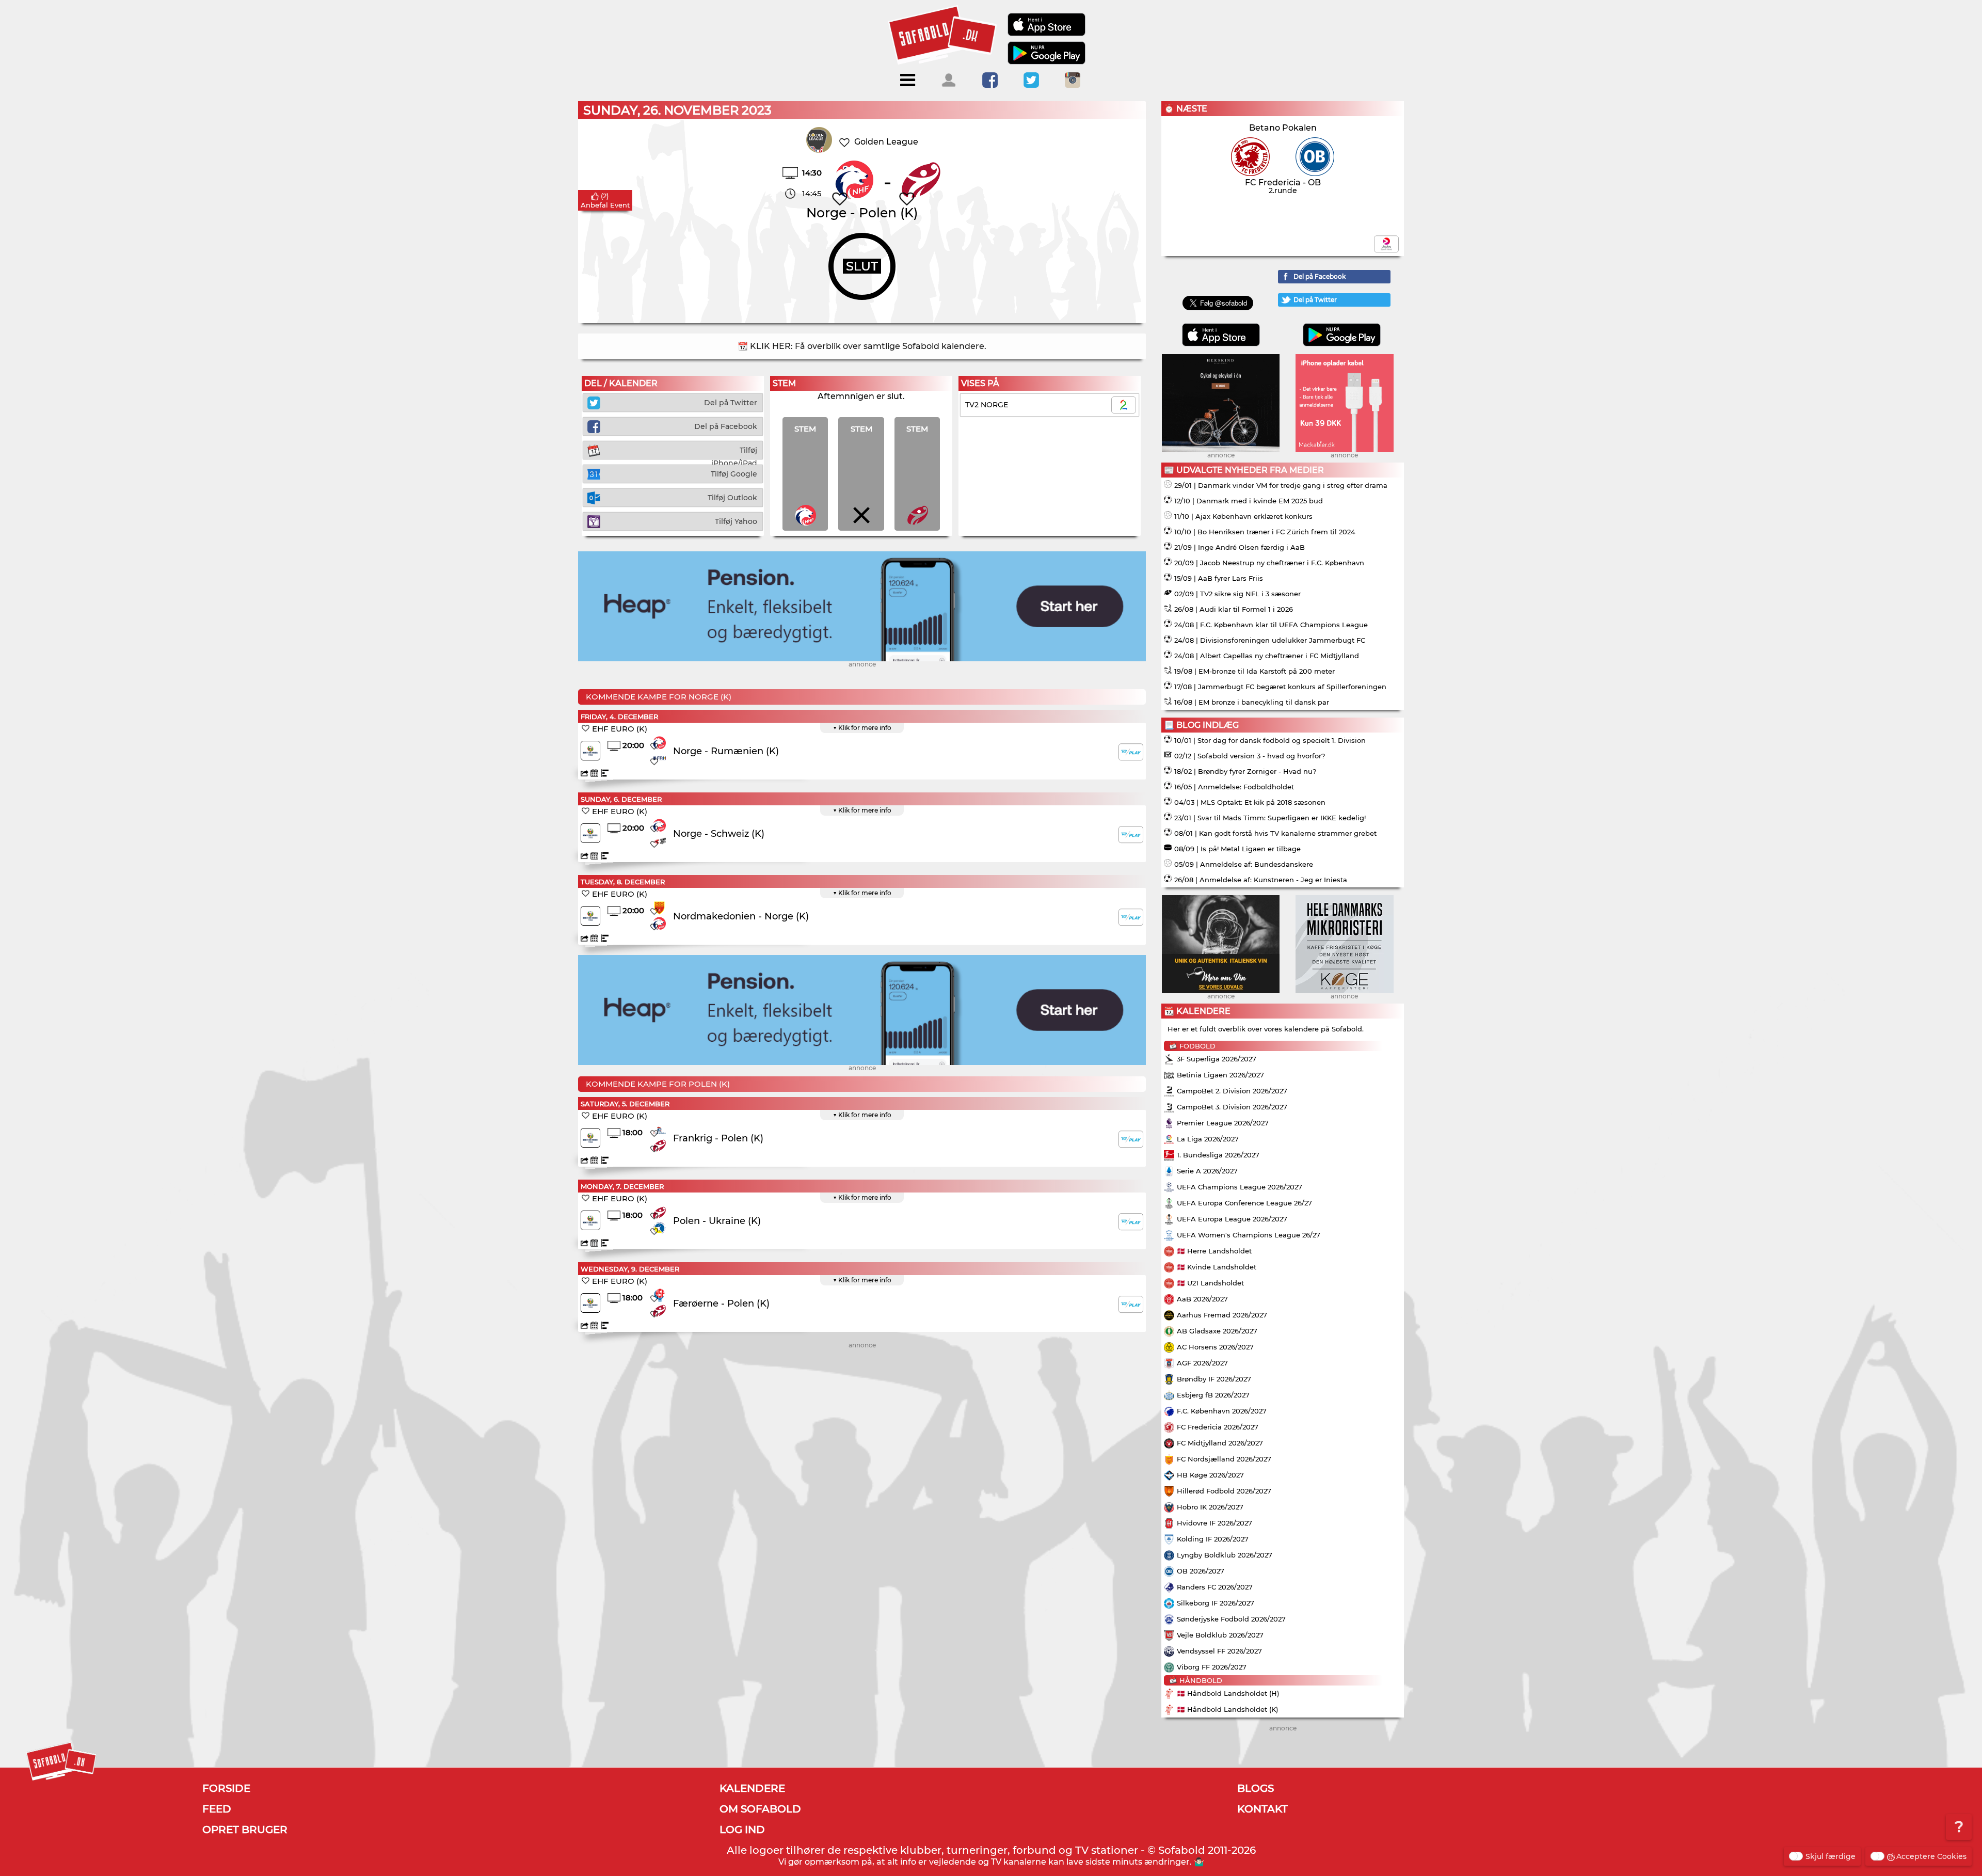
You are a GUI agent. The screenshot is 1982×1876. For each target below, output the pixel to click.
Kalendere (752, 1788)
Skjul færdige (1831, 1856)
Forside (226, 1788)
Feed (217, 1809)
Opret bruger (245, 1830)
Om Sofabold (760, 1809)
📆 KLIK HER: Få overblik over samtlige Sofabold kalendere (861, 346)
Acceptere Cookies (1931, 1856)
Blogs (1256, 1788)
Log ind (742, 1830)
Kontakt (1262, 1809)
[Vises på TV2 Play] (1131, 752)
